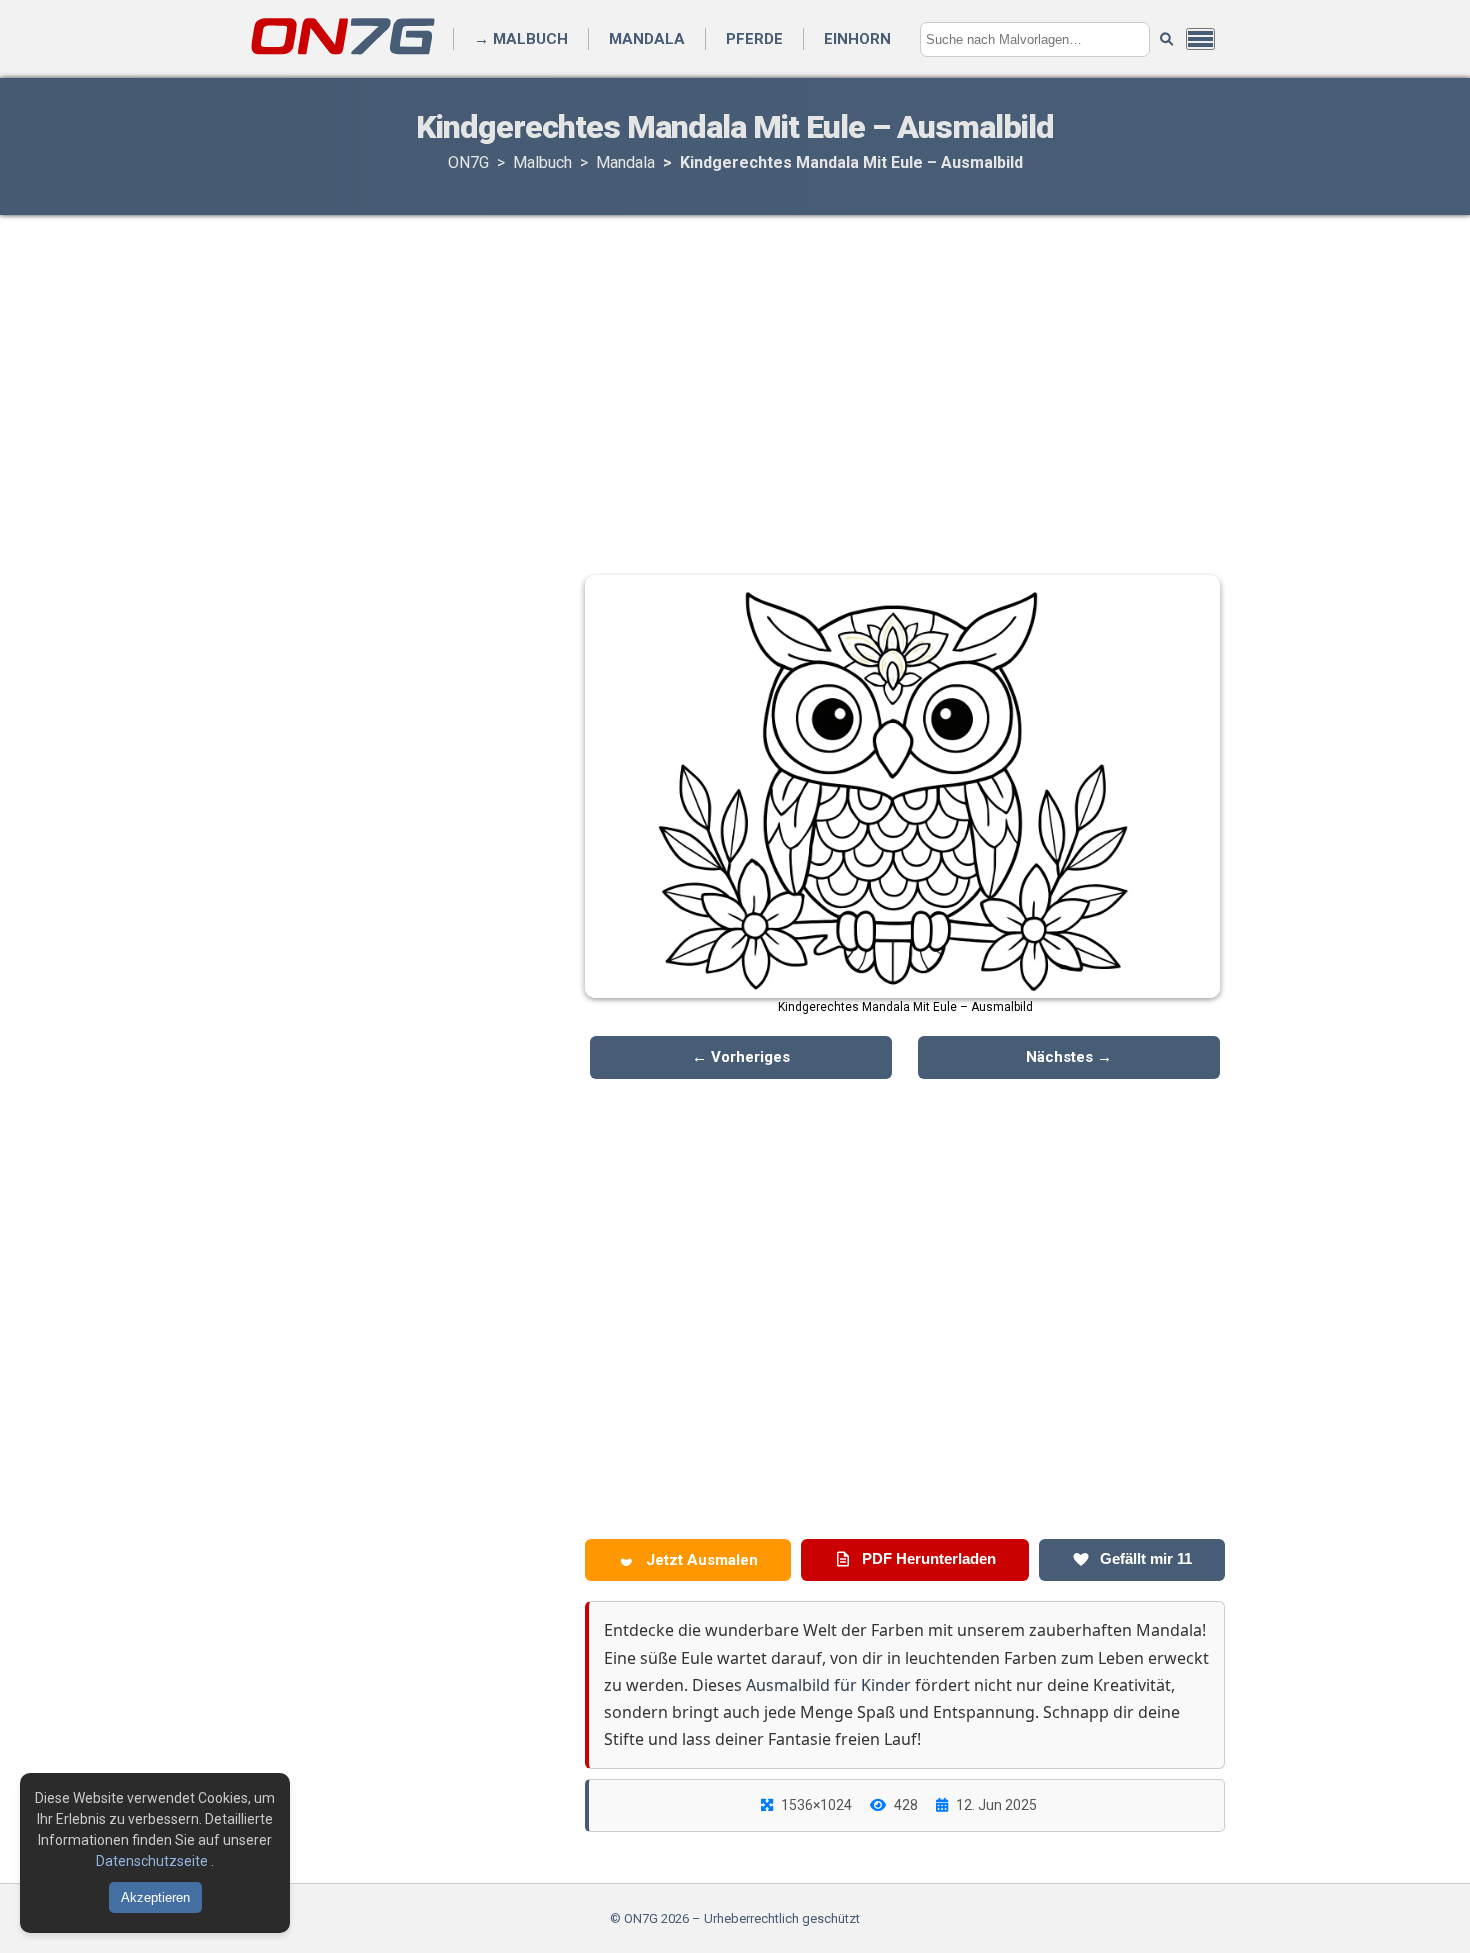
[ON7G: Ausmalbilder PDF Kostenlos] (345, 54)
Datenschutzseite (153, 1861)
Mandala (647, 39)
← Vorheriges (741, 1057)
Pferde (754, 39)
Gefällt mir (1144, 1558)
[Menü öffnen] (1200, 39)
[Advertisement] (735, 375)
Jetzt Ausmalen (700, 1560)
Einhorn (857, 39)
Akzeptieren (155, 1897)
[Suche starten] (1166, 39)
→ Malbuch (521, 39)
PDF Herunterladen (927, 1558)
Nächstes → (1069, 1057)
